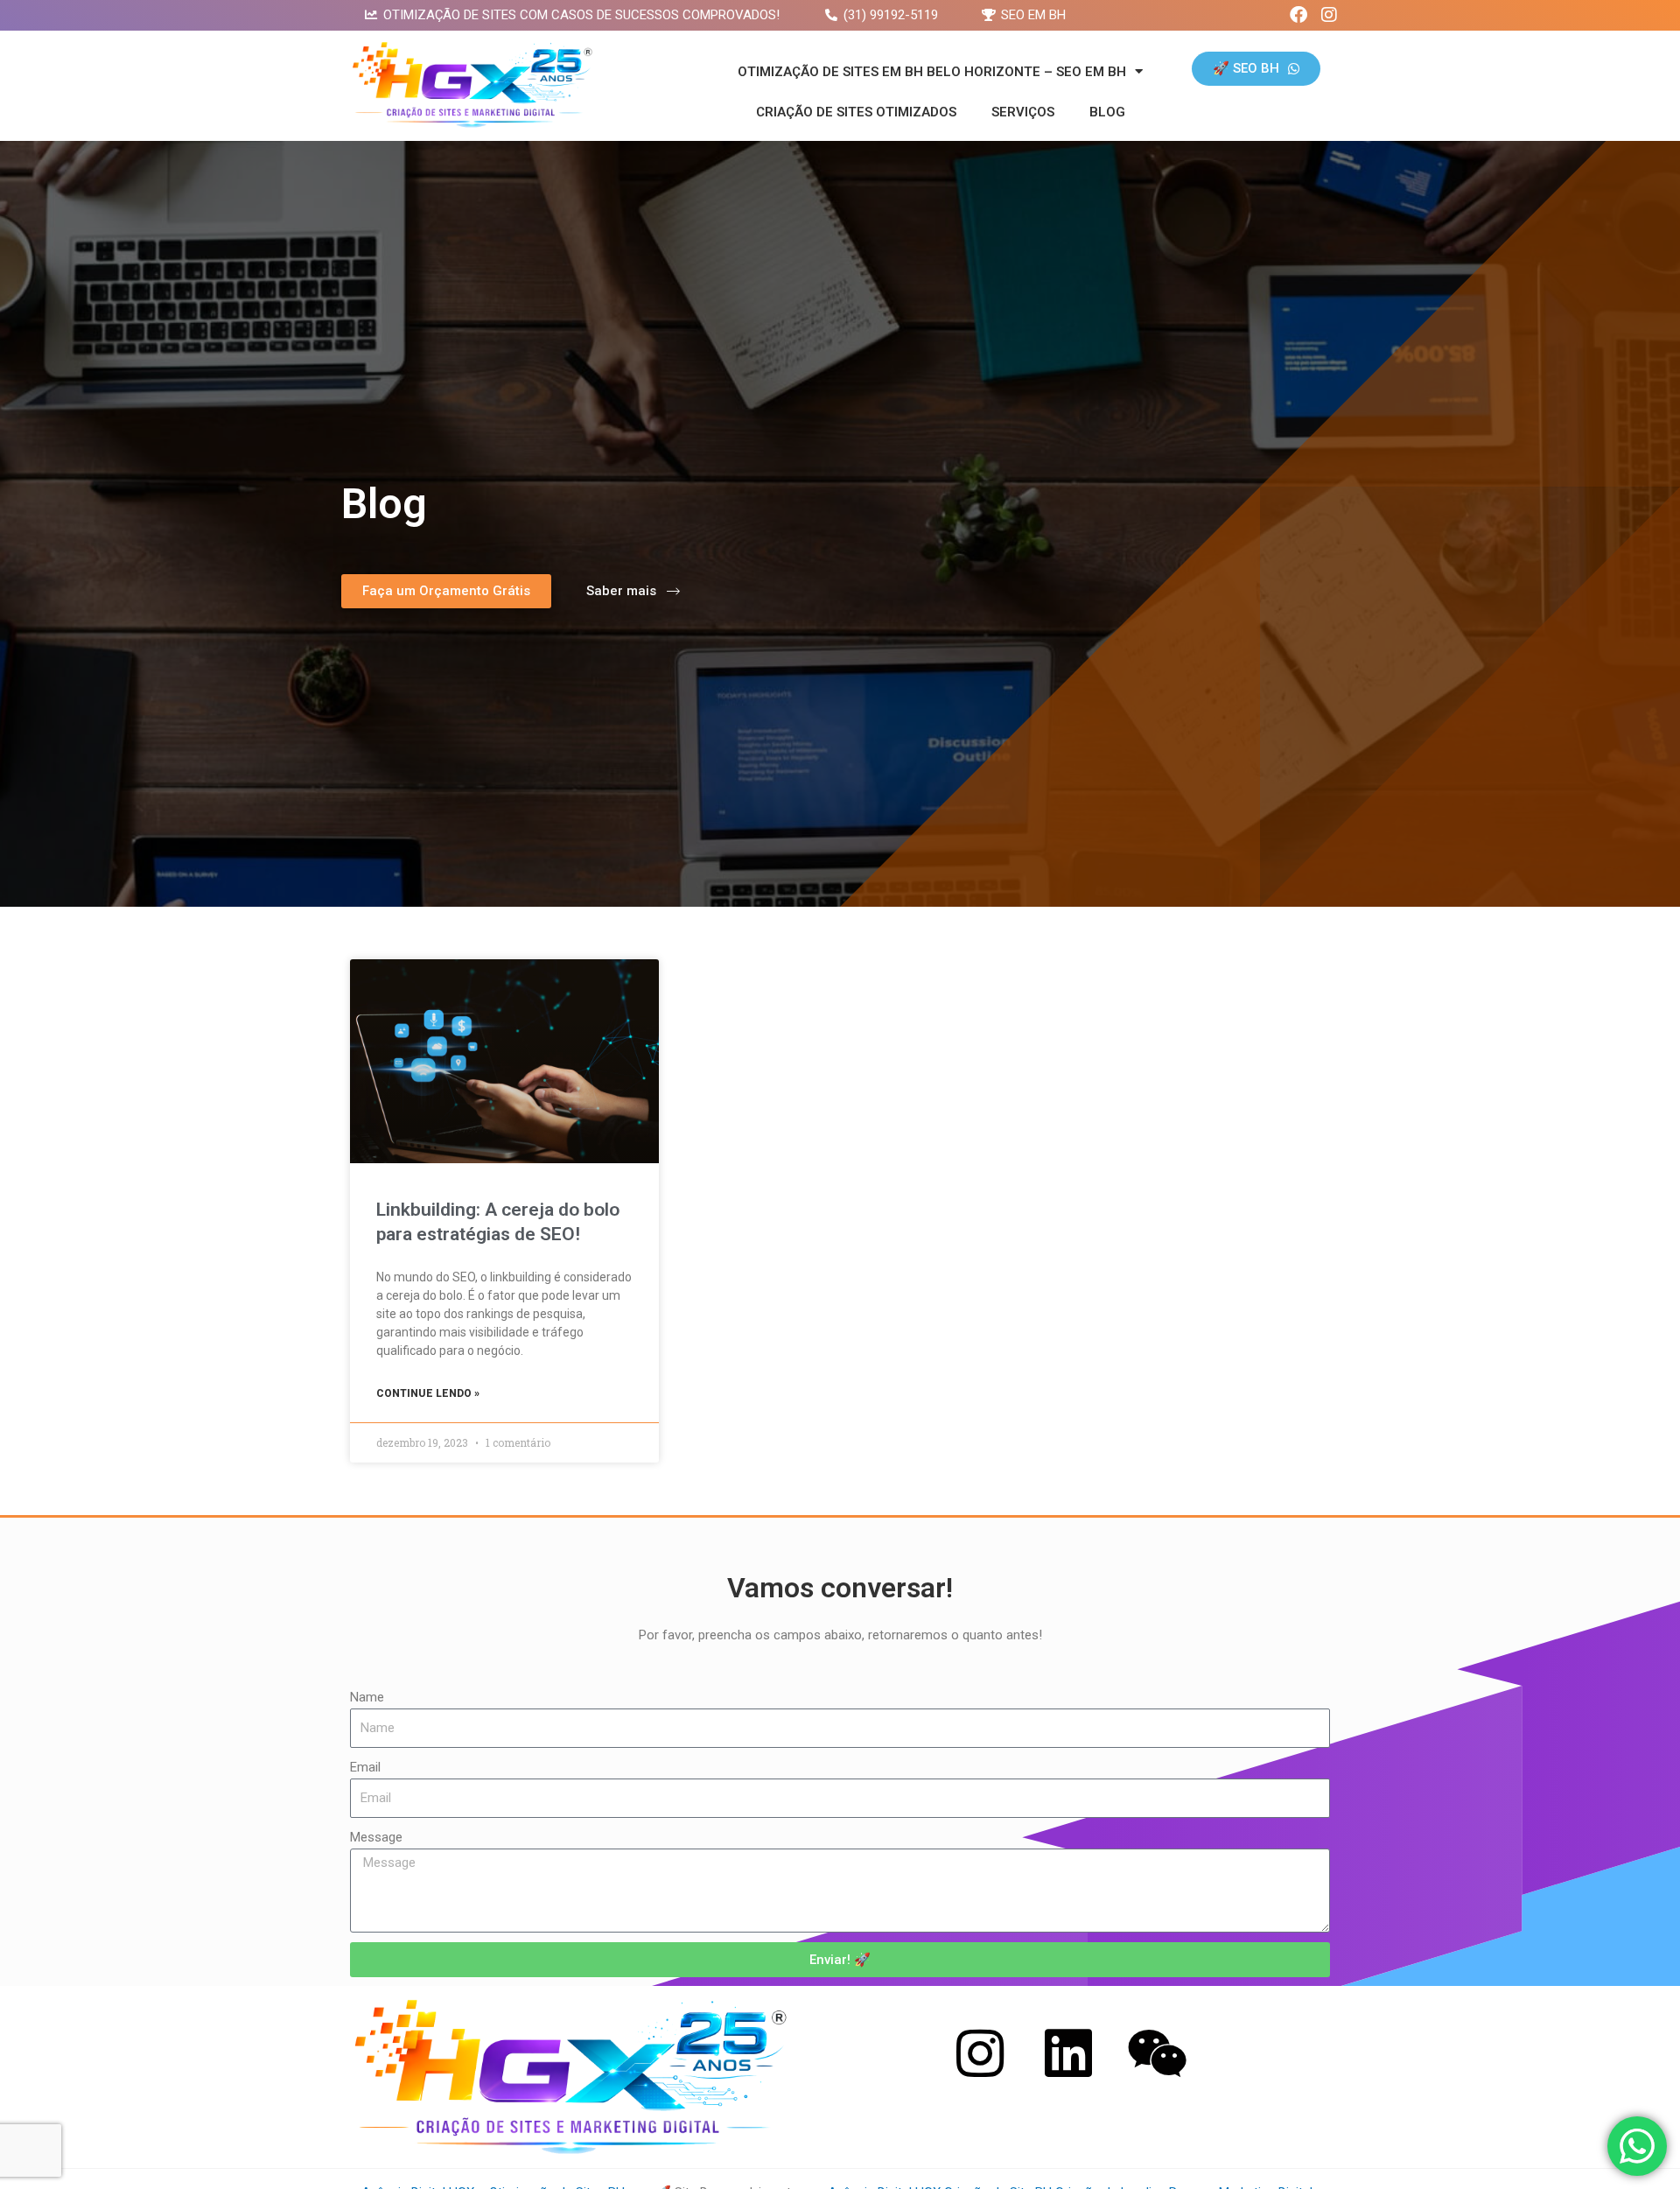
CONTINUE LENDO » (428, 1393)
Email (365, 1767)
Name (367, 1697)
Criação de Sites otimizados (856, 112)
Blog (1107, 112)
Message (376, 1837)
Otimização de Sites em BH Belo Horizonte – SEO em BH (932, 72)
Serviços (1023, 112)
